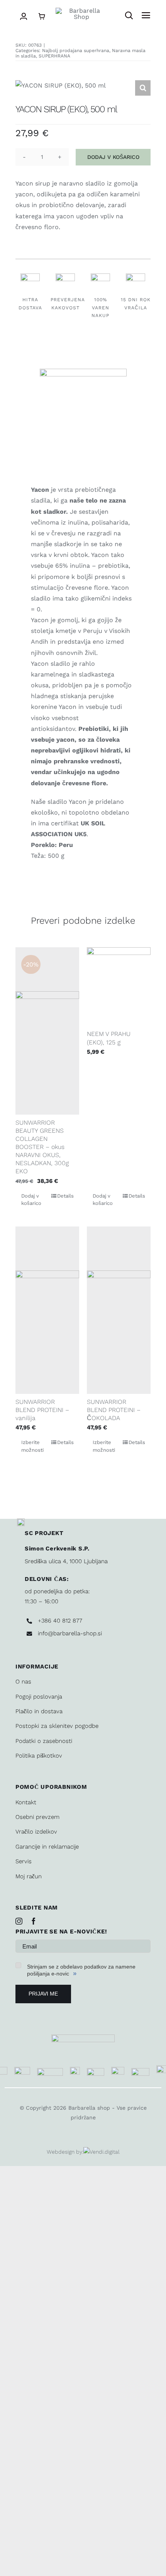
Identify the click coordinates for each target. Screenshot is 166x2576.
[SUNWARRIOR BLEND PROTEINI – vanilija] (47, 1310)
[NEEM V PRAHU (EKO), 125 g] (119, 987)
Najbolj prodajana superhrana (76, 51)
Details (65, 1196)
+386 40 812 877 (60, 1621)
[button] (143, 88)
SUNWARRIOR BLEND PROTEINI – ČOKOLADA (114, 1410)
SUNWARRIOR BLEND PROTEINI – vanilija (42, 1410)
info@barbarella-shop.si (70, 1633)
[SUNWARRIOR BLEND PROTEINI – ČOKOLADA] (119, 1310)
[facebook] (34, 1921)
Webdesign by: (65, 2152)
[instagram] (19, 1921)
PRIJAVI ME (43, 1994)
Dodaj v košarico (113, 157)
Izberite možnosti (32, 1446)
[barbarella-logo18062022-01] (81, 11)
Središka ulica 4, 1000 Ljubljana (66, 1561)
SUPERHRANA (54, 56)
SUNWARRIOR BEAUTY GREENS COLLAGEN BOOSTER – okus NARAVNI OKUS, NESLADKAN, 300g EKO (42, 1147)
